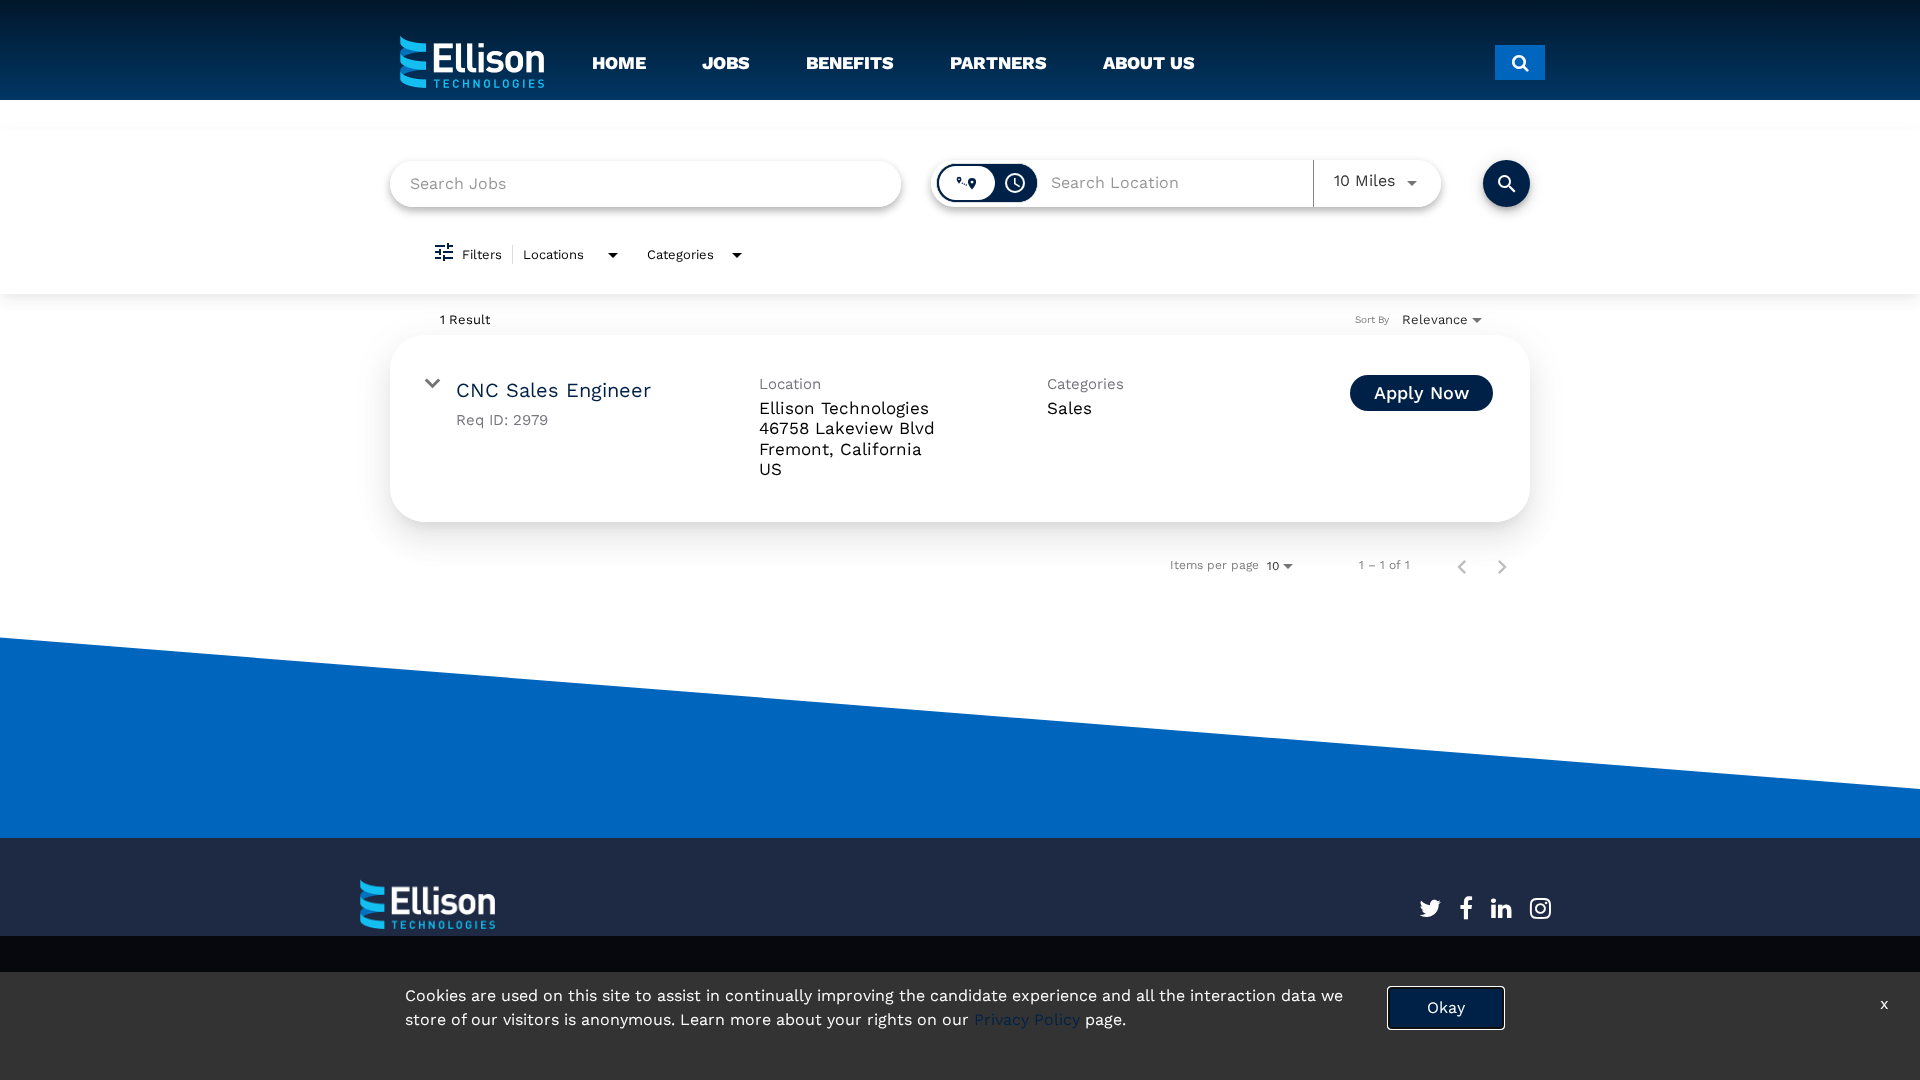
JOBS (726, 62)
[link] (960, 429)
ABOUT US (1149, 62)
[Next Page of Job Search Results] (1502, 565)
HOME (619, 62)
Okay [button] (1446, 1007)
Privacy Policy (1027, 1019)
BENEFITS (850, 62)
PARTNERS (998, 62)
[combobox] (645, 183)
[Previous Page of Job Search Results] (1462, 565)
